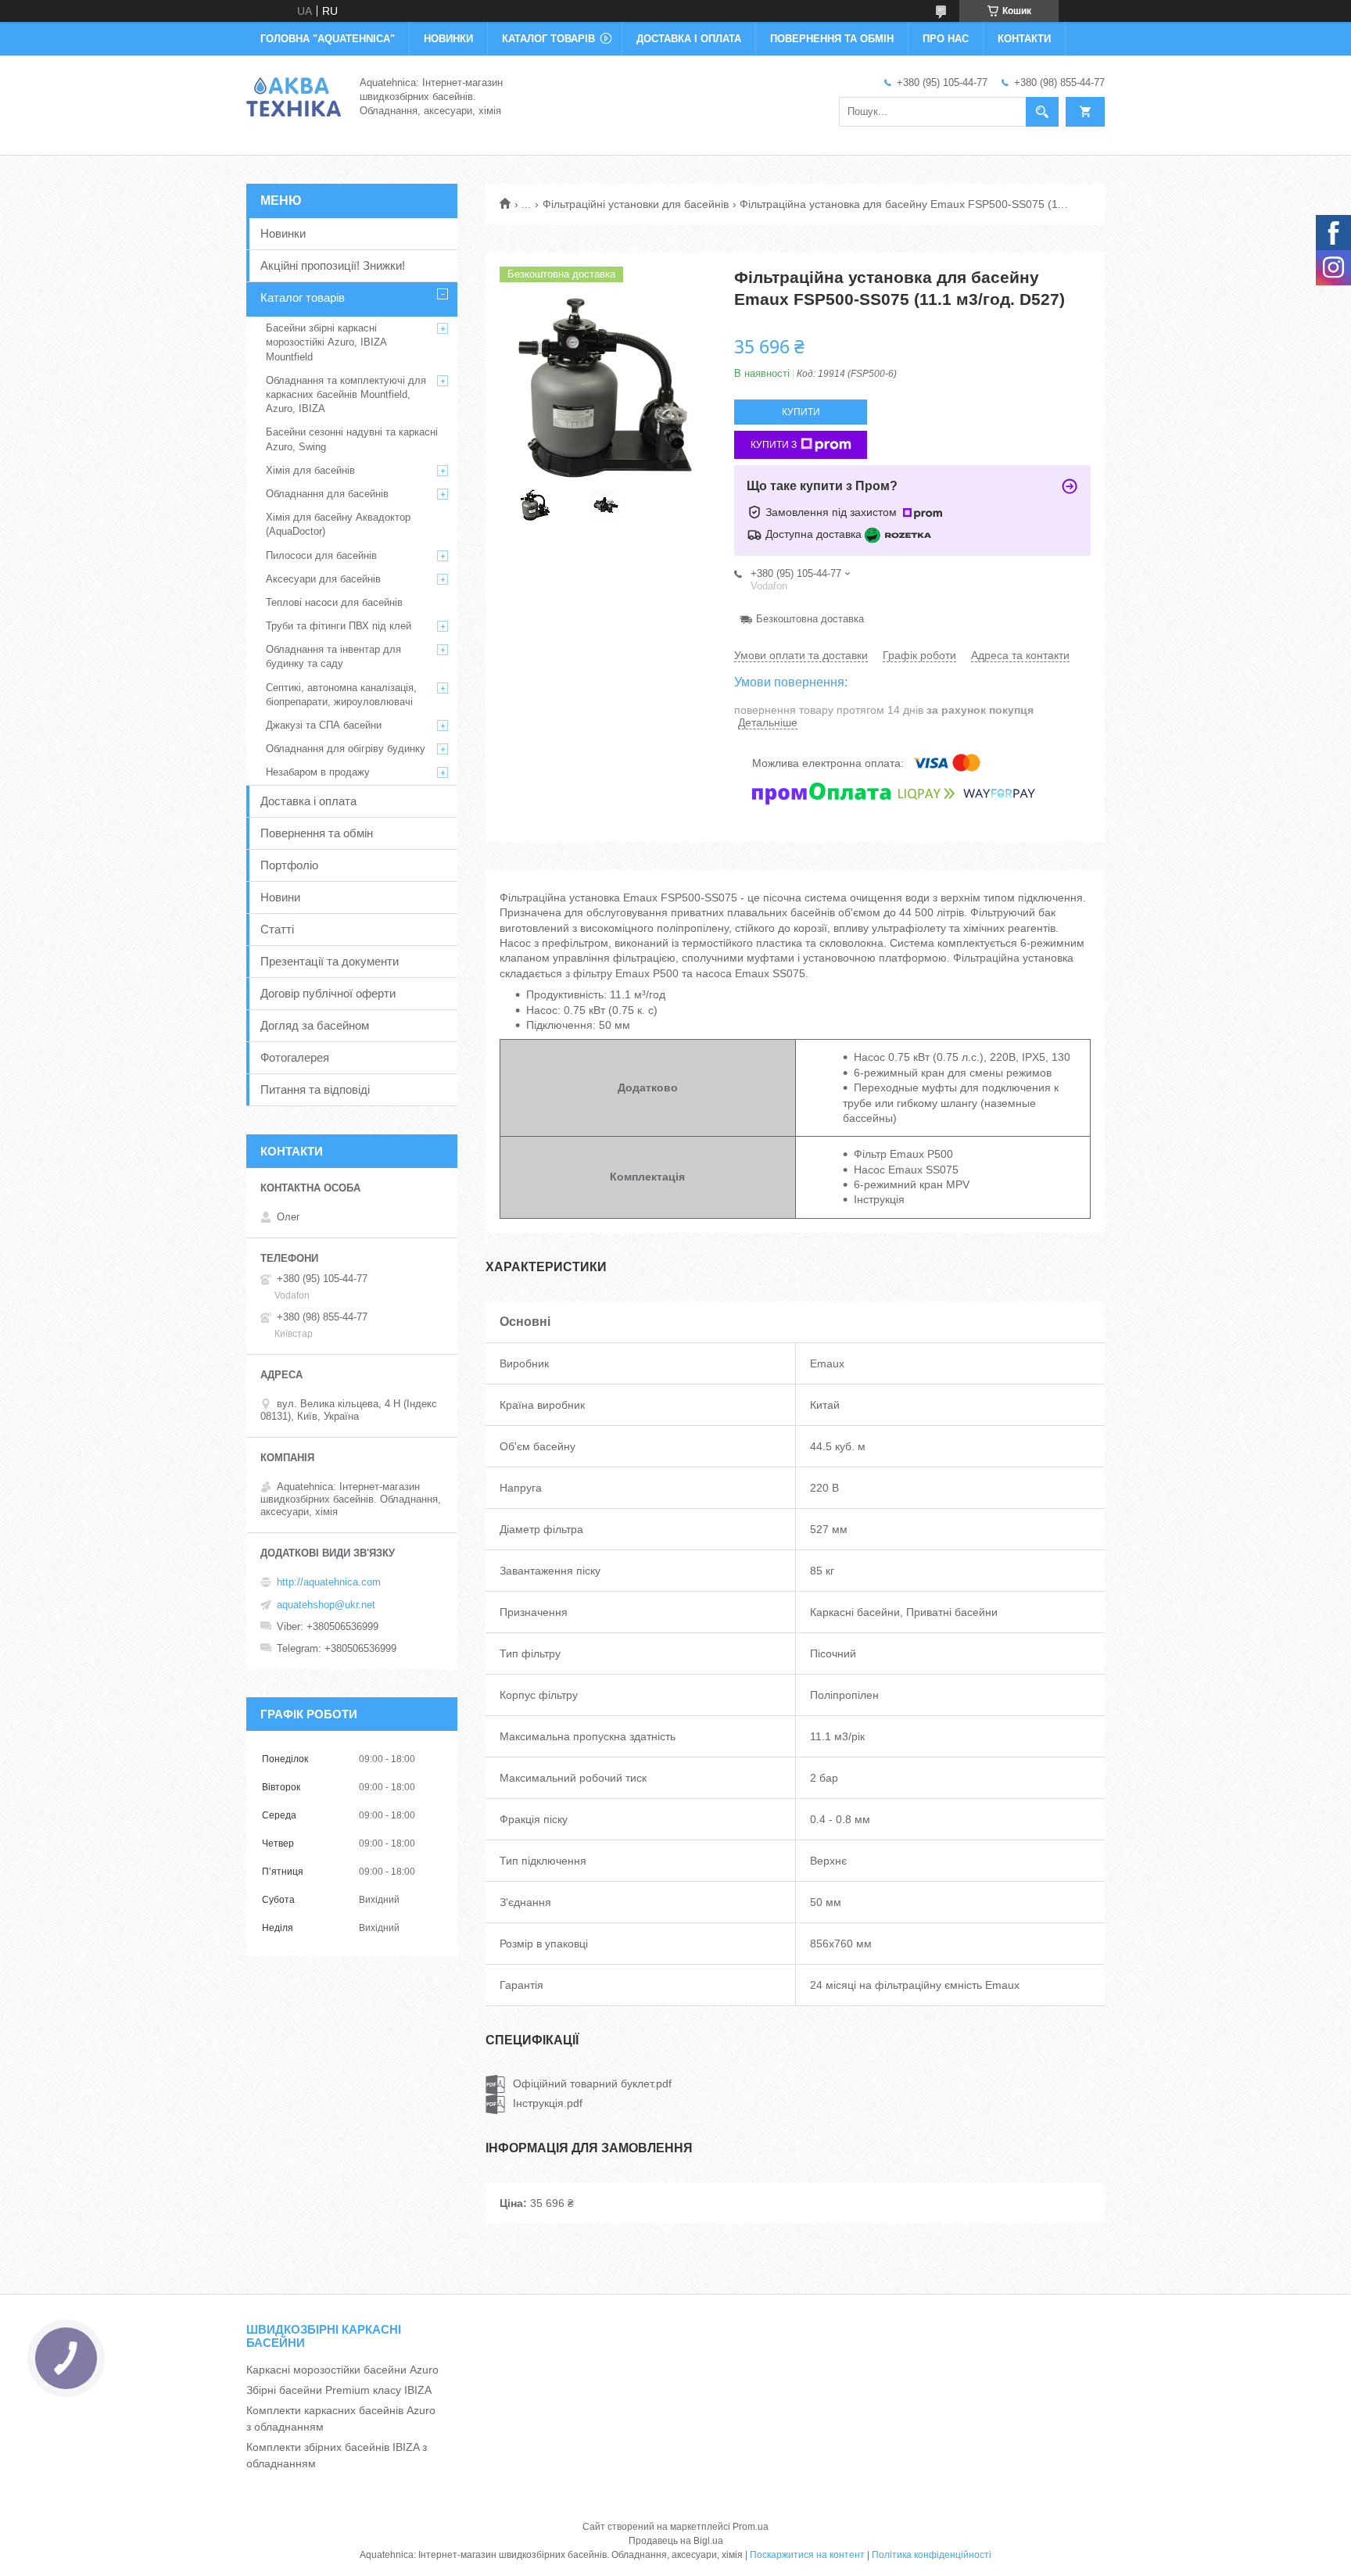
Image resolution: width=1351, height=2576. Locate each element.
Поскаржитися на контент (807, 2555)
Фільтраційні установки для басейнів (636, 204)
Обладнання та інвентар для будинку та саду (333, 656)
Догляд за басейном (315, 1025)
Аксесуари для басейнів (323, 579)
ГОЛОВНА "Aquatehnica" (328, 39)
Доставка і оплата (308, 801)
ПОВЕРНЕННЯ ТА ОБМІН (832, 39)
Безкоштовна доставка (810, 619)
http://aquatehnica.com (329, 1582)
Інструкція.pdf (548, 2103)
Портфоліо (289, 865)
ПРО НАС (946, 39)
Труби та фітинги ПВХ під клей (339, 626)
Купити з (774, 445)
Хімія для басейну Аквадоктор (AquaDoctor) (338, 524)
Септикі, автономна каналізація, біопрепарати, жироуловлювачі (341, 695)
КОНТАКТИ (1024, 39)
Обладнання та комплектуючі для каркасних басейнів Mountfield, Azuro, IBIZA (346, 394)
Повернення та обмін (317, 833)
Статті (277, 929)
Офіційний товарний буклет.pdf (592, 2083)
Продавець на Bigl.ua (676, 2541)
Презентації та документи (330, 961)
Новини (280, 897)
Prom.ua (751, 2527)
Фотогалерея (295, 1057)
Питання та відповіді (315, 1089)
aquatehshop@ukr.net (326, 1605)
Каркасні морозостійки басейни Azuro (342, 2370)
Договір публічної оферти (328, 993)
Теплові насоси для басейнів (334, 602)
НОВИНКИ (448, 39)
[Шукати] (1042, 112)
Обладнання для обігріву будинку (346, 749)
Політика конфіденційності (932, 2555)
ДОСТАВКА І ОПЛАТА (689, 39)
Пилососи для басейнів (321, 555)
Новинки (283, 233)
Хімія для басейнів (310, 470)
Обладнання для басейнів (327, 494)
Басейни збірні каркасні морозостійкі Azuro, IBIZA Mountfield (326, 342)
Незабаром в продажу (318, 772)
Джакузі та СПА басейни (324, 725)
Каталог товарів (303, 297)
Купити (801, 412)
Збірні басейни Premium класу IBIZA (339, 2390)
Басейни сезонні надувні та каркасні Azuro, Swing (352, 439)
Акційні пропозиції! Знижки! (333, 265)
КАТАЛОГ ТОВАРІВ (548, 39)
